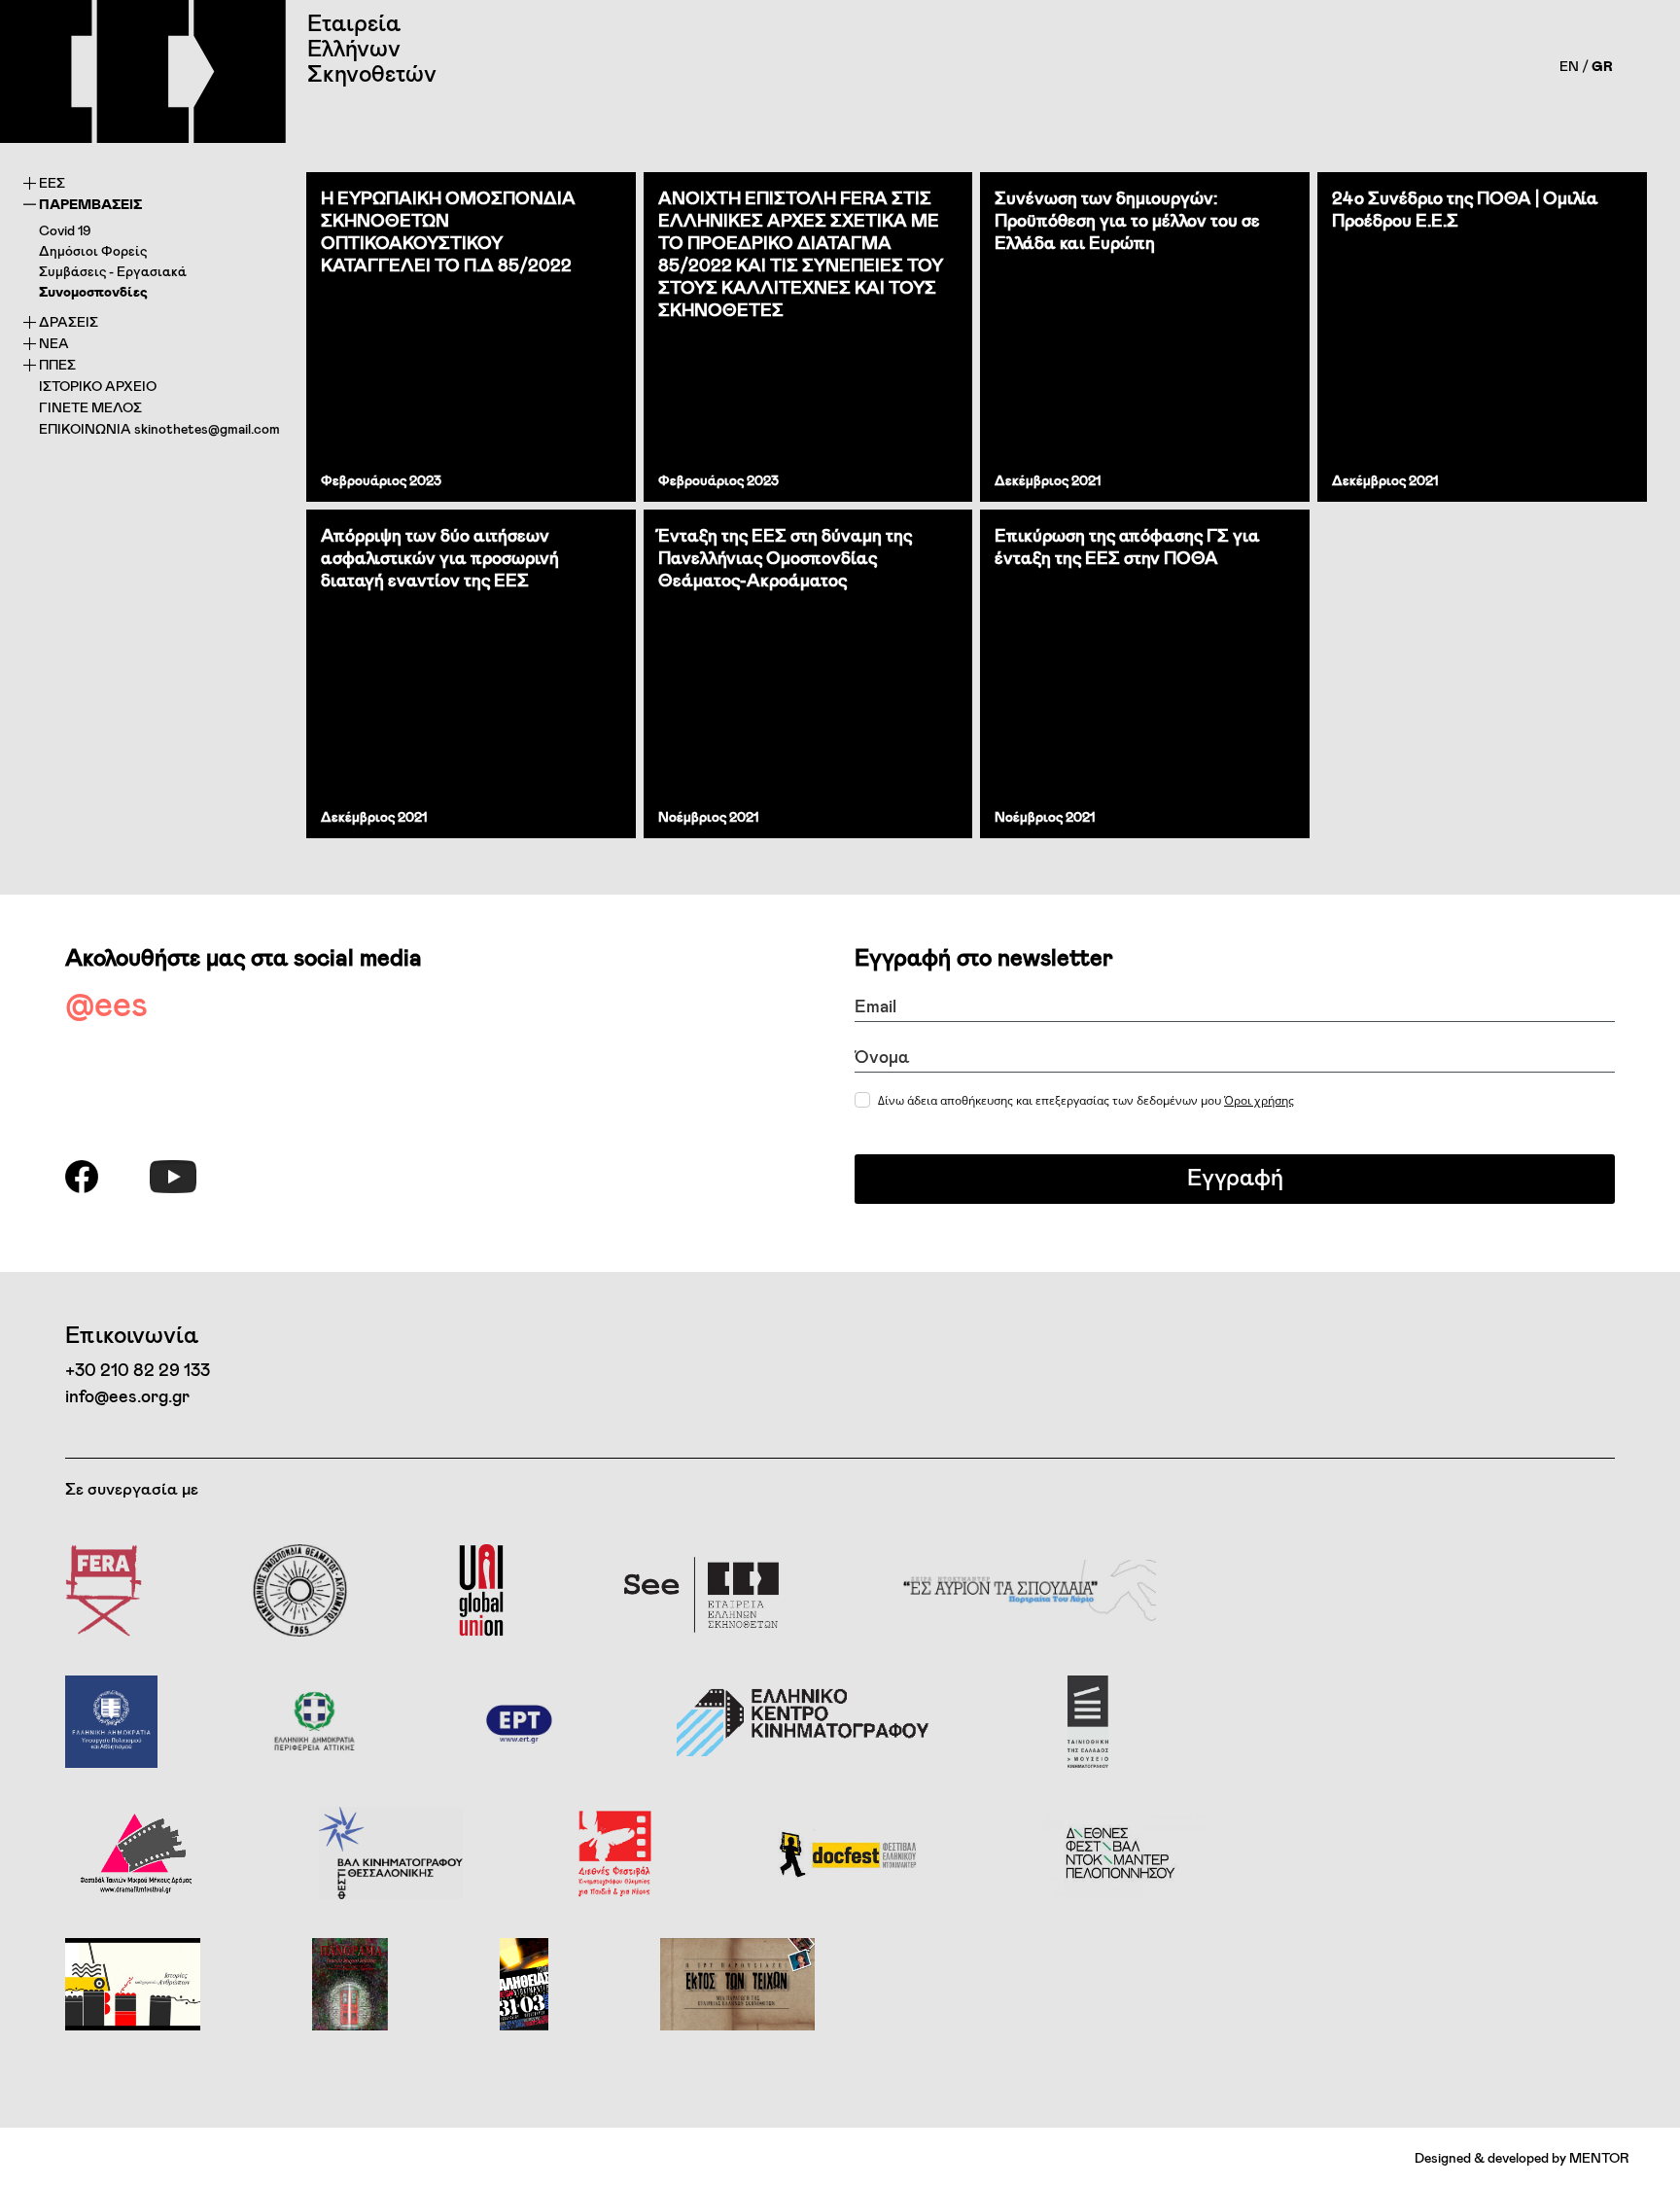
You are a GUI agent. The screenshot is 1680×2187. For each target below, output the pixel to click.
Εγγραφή (1235, 1176)
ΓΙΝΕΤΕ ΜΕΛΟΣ (90, 407)
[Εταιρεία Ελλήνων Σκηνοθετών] (143, 71)
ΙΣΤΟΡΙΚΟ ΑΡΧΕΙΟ (98, 386)
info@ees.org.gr (127, 1395)
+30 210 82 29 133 (138, 1369)
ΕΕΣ (52, 182)
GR (1602, 66)
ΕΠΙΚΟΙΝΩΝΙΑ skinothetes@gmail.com (159, 428)
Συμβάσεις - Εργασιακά (113, 271)
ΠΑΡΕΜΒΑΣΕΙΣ (90, 204)
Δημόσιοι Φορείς (93, 250)
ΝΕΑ (54, 343)
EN (1569, 66)
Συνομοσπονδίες (93, 291)
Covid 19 (65, 230)
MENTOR (1599, 2157)
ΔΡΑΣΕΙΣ (69, 321)
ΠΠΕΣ (57, 364)
